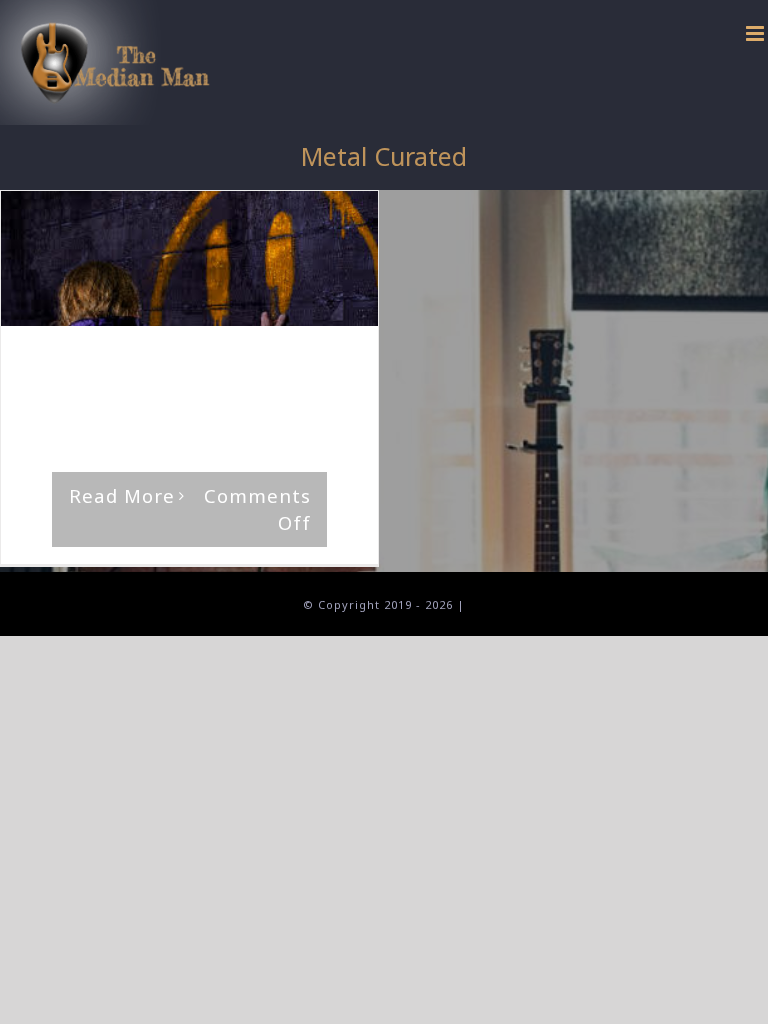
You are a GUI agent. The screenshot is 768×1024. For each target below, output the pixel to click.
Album (97, 382)
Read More (122, 495)
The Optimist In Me (190, 382)
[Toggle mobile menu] (757, 33)
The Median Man (101, 364)
